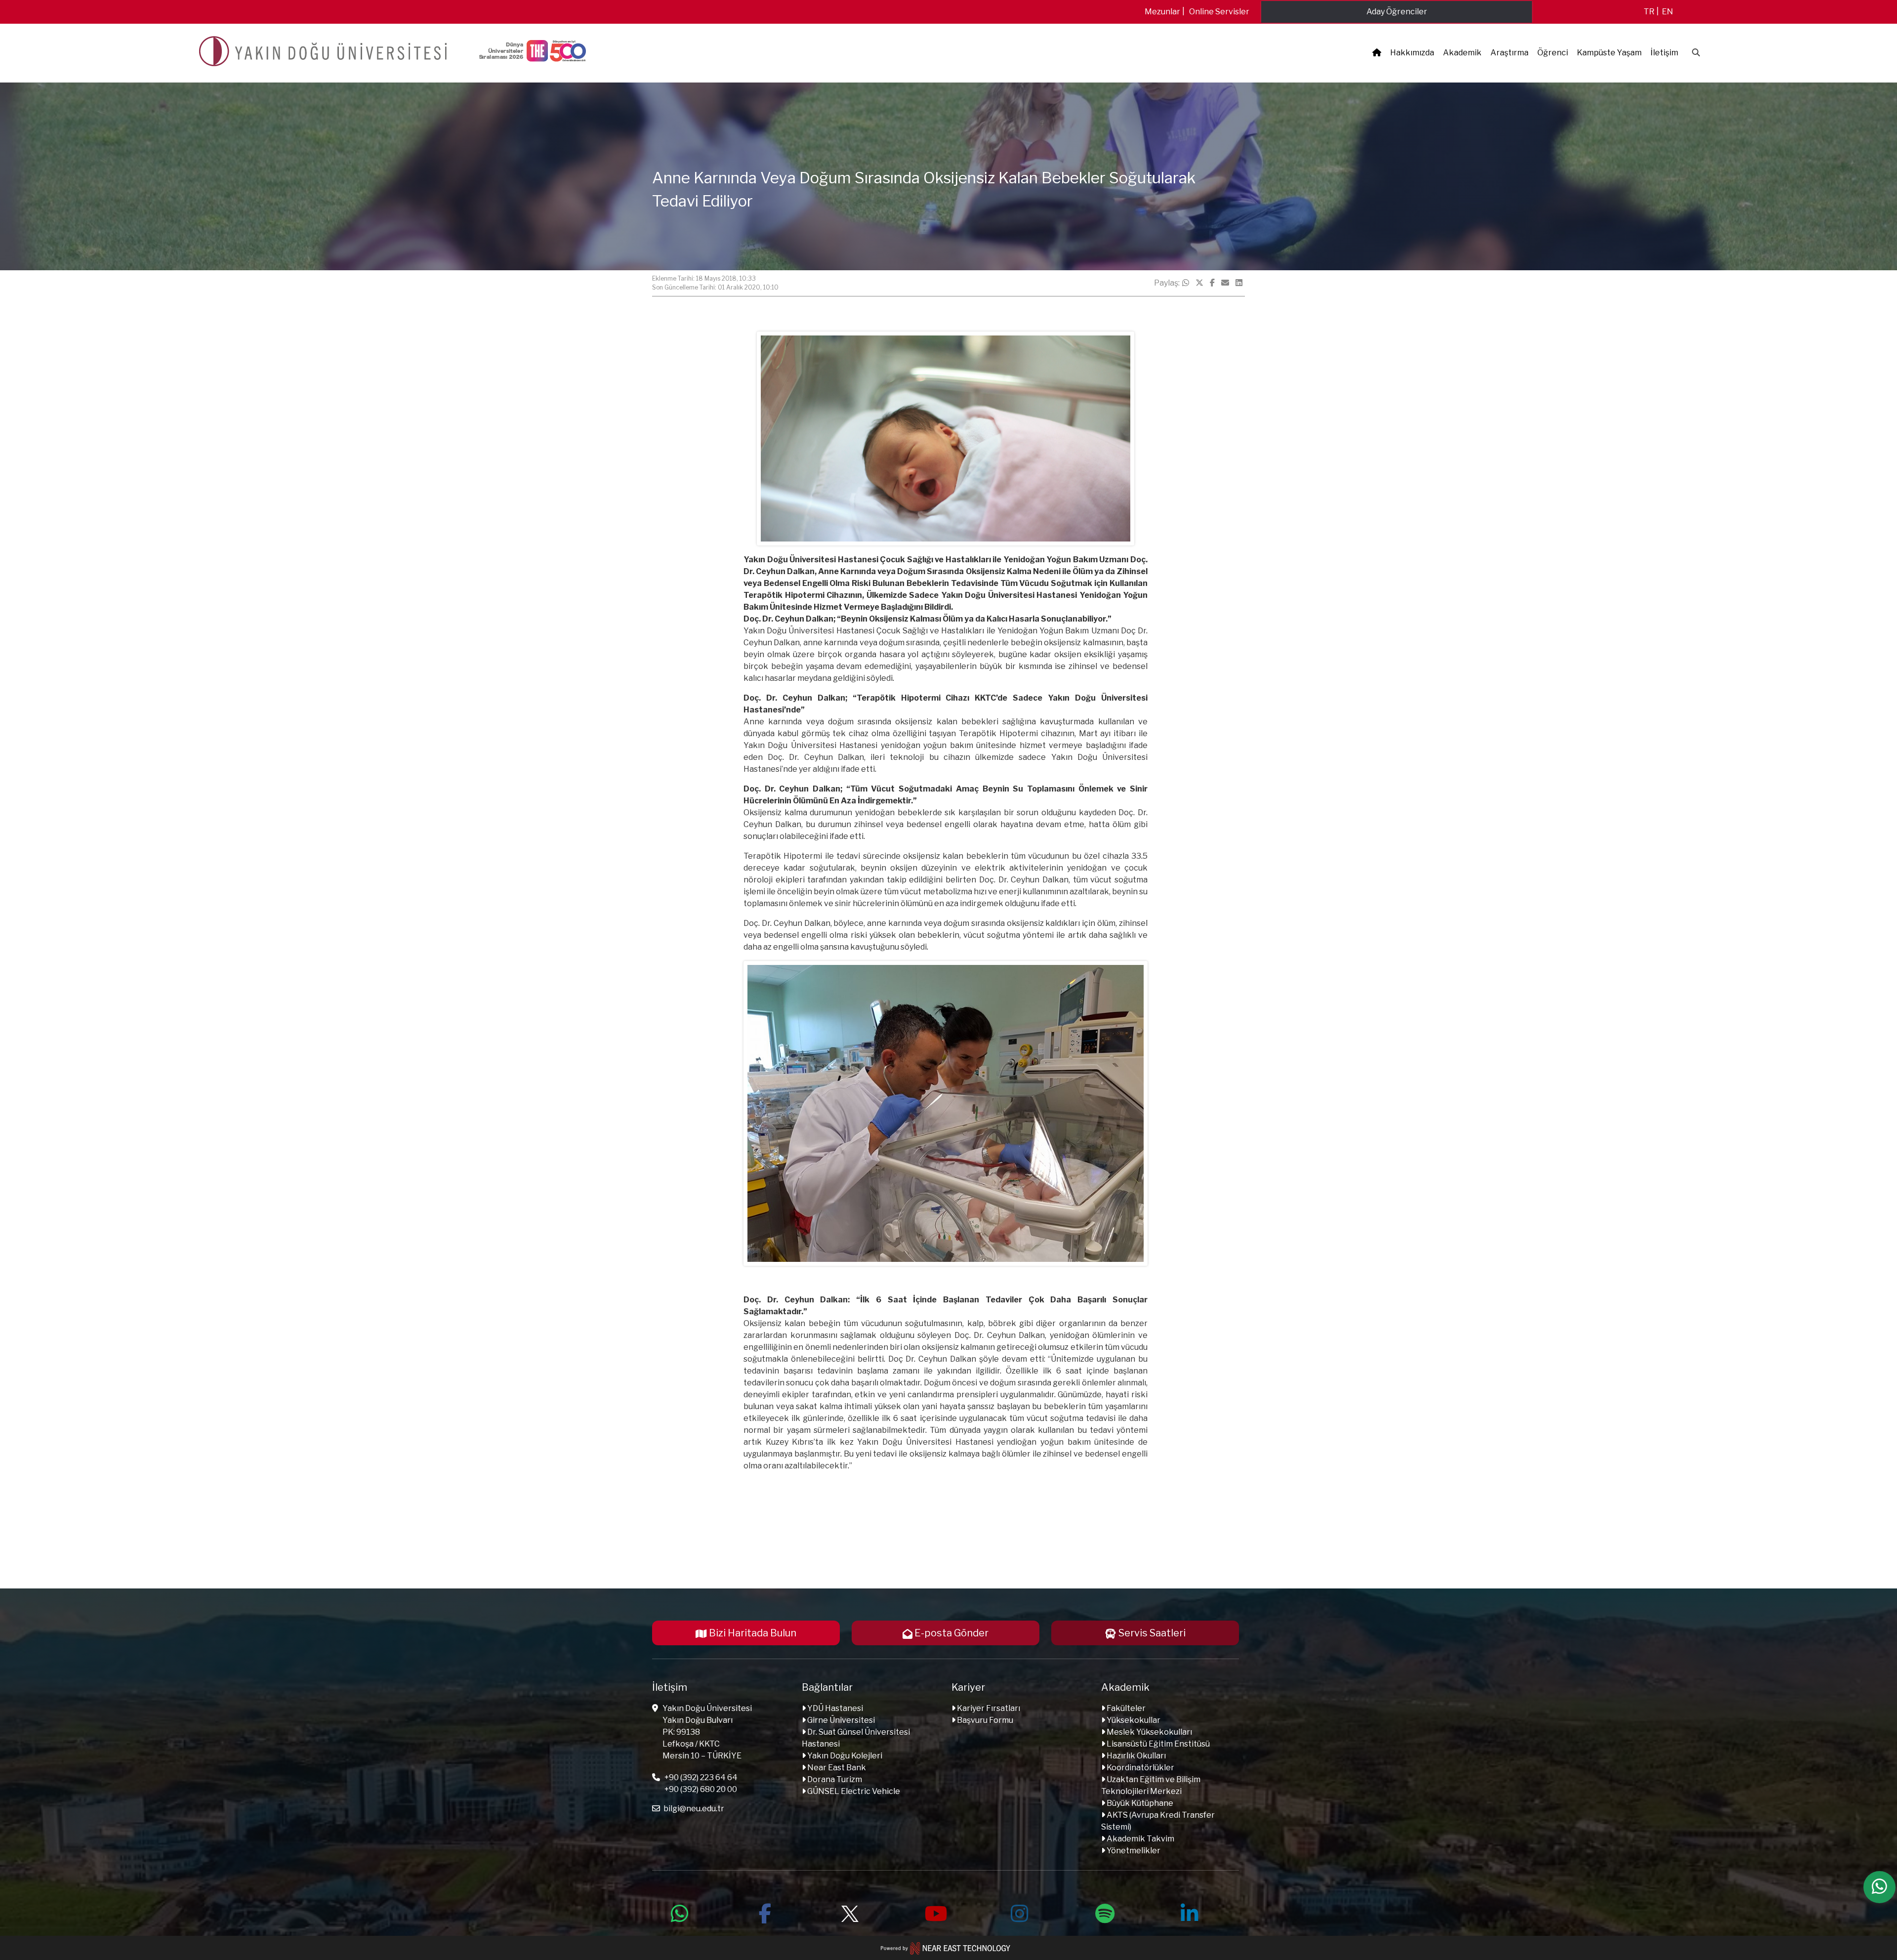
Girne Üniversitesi (840, 1720)
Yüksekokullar (1133, 1720)
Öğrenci (1553, 53)
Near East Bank (836, 1768)
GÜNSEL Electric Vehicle (853, 1791)
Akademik (1462, 53)
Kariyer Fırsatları (988, 1708)
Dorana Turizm (834, 1779)
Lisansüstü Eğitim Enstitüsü (1157, 1744)
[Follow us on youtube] (935, 1912)
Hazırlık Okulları (1135, 1756)
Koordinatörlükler (1140, 1768)
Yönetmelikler (1133, 1851)
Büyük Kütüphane (1139, 1803)
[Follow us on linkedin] (1190, 1912)
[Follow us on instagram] (1020, 1912)
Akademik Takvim (1140, 1839)
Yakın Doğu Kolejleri (844, 1756)
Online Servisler (1219, 12)
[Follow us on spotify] (1105, 1912)
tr (1649, 12)
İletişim (1664, 53)
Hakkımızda (1412, 53)
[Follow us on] (850, 1912)
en (1668, 12)
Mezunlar (1162, 12)
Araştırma (1509, 53)
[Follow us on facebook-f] (765, 1912)
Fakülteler (1125, 1708)
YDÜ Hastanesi (834, 1708)
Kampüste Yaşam (1609, 53)
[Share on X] (1199, 283)
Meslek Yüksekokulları (1149, 1732)
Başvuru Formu (984, 1720)
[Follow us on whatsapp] (680, 1912)
